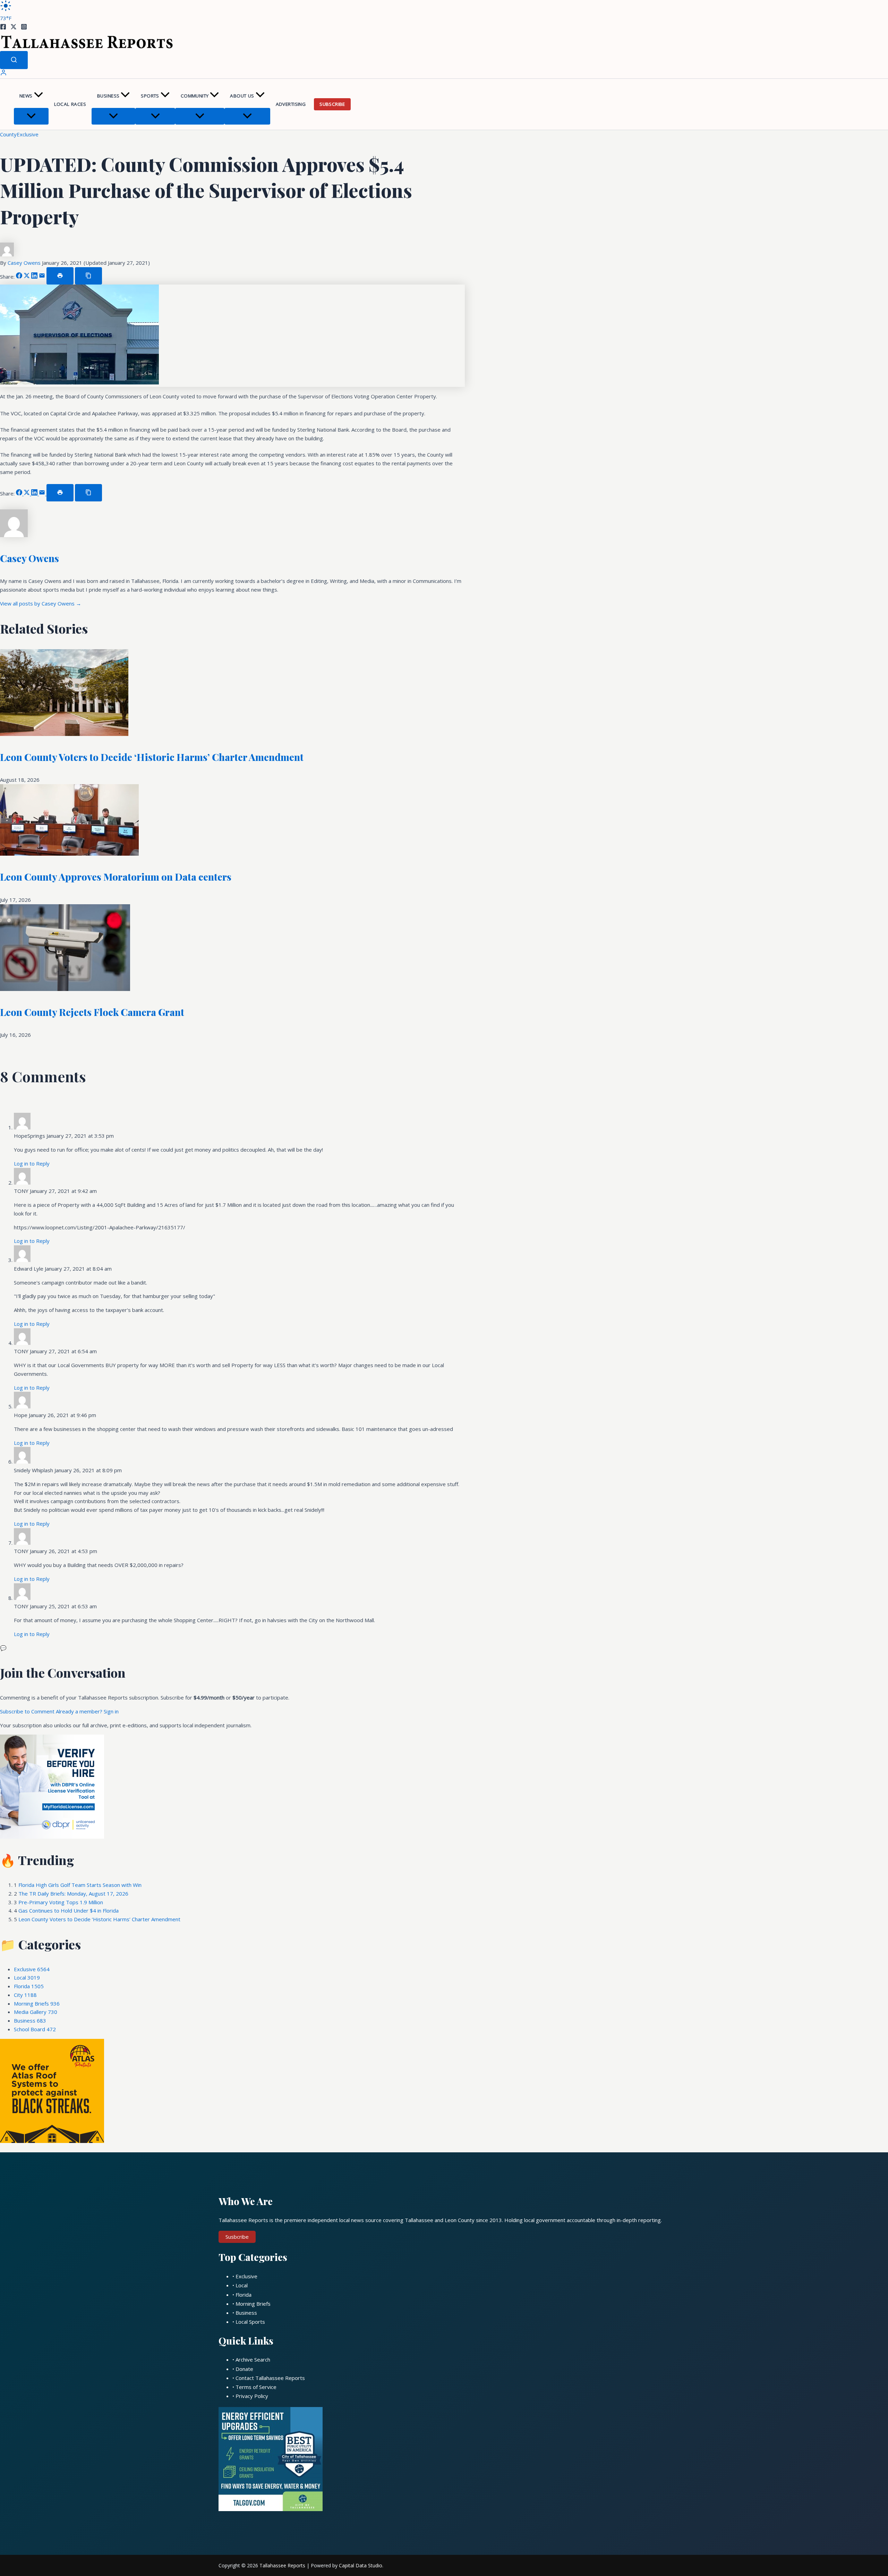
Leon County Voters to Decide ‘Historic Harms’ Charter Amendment (152, 757)
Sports (150, 96)
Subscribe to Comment (28, 1711)
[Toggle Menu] (31, 116)
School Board (35, 2029)
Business (108, 96)
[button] (39, 96)
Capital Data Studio (361, 2565)
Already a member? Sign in (87, 1711)
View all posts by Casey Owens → (41, 603)
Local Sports (250, 2322)
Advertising (291, 104)
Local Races (70, 104)
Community (195, 96)
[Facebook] (3, 28)
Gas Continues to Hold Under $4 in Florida (69, 1910)
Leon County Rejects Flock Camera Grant (92, 1012)
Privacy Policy (252, 2396)
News (26, 96)
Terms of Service (256, 2387)
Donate (244, 2369)
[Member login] (3, 74)
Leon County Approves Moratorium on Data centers (116, 877)
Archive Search (253, 2359)
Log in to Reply (32, 1163)
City (25, 1995)
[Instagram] (24, 28)
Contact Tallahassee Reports (270, 2378)
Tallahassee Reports (282, 2565)
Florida (29, 1986)
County (8, 134)
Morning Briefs (37, 2003)
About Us (242, 96)
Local (27, 1977)
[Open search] (14, 60)
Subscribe (332, 104)
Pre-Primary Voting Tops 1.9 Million (61, 1902)
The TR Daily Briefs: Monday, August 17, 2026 (73, 1893)
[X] (14, 28)
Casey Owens (25, 263)
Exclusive (28, 134)
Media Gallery (36, 2012)
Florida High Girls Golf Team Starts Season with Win (80, 1885)
